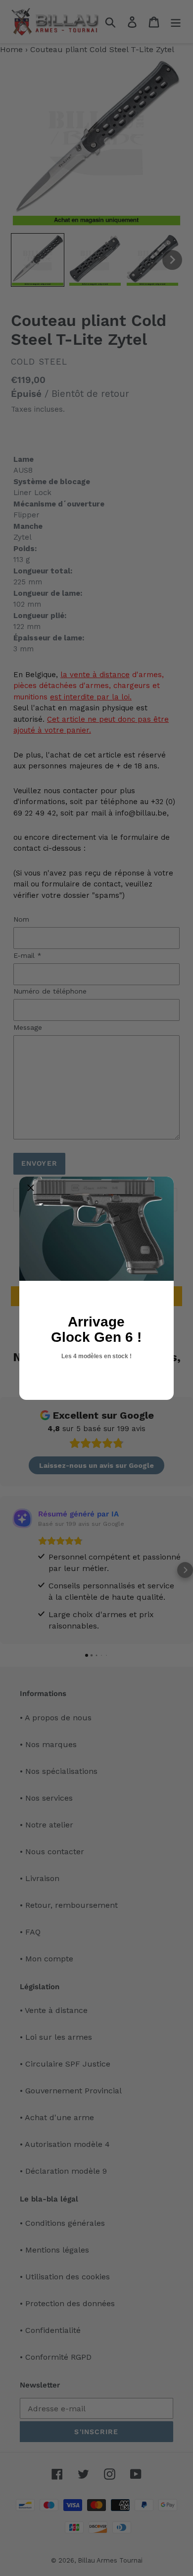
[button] (31, 1188)
